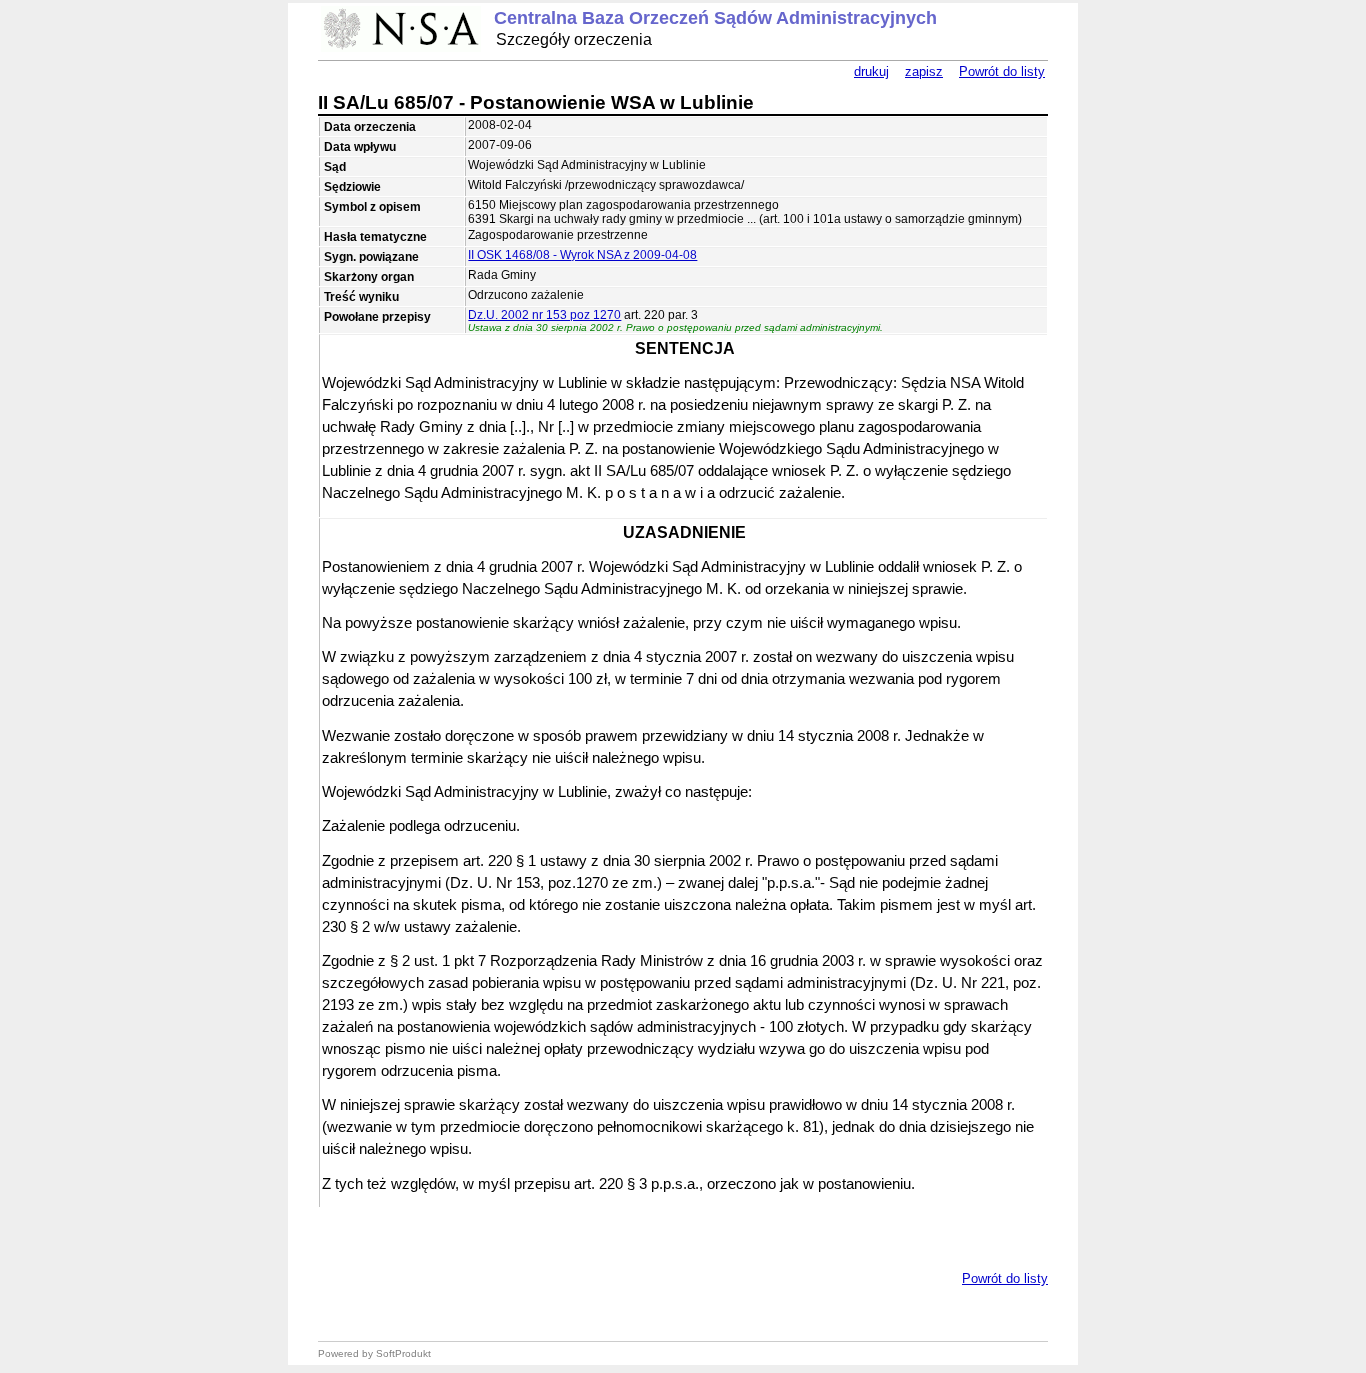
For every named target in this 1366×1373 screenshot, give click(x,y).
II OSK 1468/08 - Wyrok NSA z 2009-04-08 (582, 255)
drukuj (871, 71)
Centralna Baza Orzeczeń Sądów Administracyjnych (715, 18)
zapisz (924, 71)
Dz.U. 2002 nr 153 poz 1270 (544, 315)
